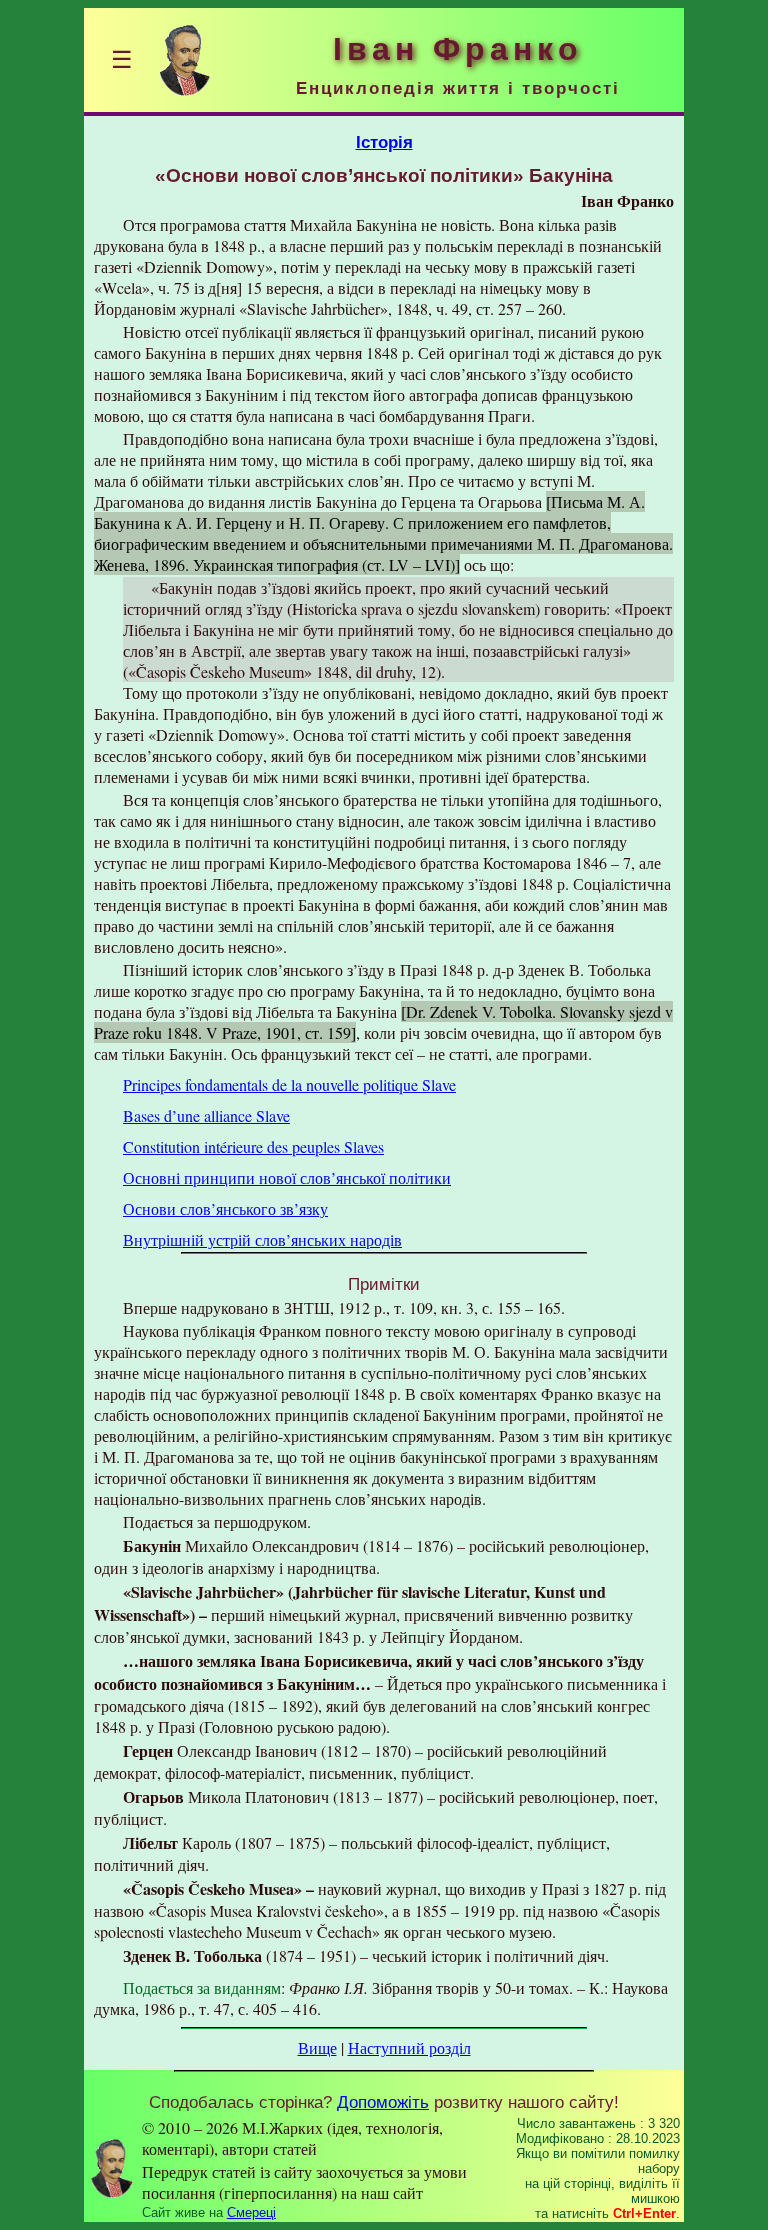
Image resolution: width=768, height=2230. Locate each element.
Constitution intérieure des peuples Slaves (253, 1146)
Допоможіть (383, 2102)
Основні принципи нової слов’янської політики (287, 1177)
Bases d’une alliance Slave (206, 1115)
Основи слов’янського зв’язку (225, 1208)
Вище (317, 2047)
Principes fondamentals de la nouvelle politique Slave (289, 1084)
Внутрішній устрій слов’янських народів (262, 1239)
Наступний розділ (409, 2047)
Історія (384, 142)
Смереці (251, 2212)
